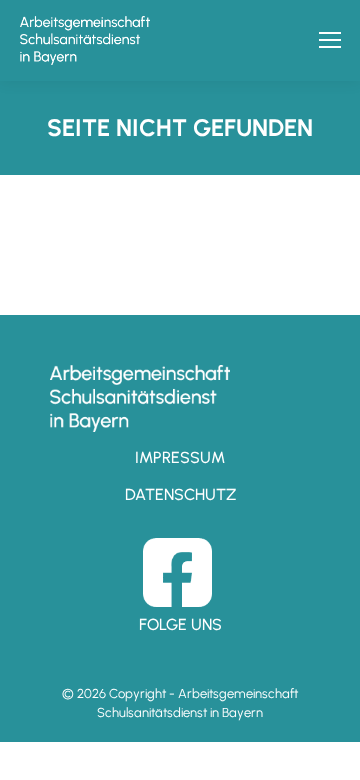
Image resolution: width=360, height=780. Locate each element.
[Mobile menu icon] (330, 40)
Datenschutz (180, 494)
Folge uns (180, 624)
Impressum (180, 457)
